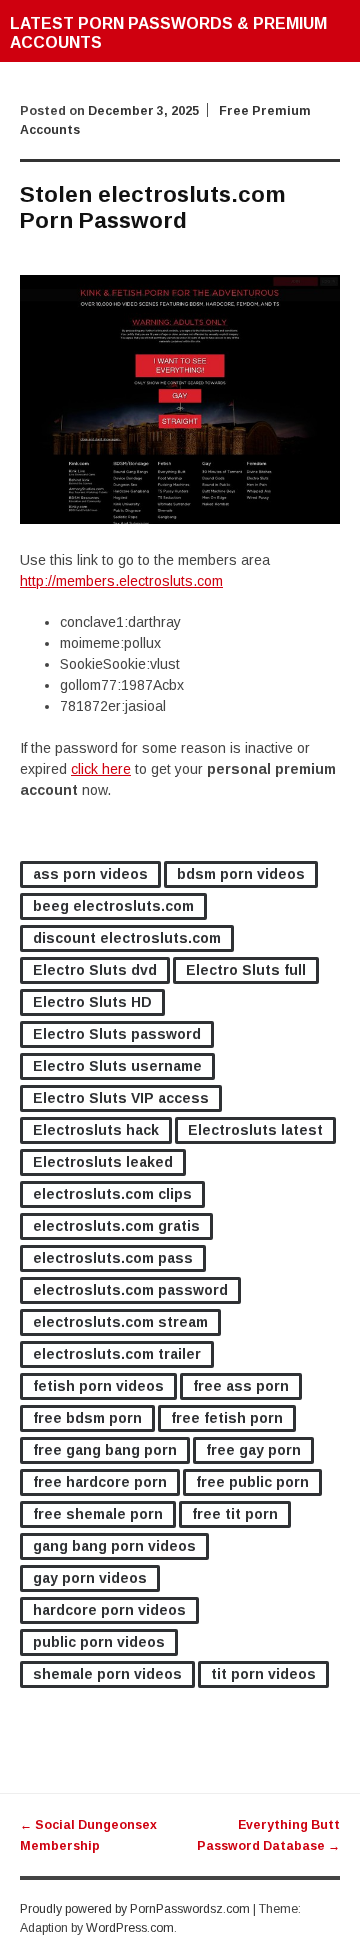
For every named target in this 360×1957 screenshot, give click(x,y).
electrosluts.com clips (112, 1194)
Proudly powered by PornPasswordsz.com (135, 1909)
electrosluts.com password (130, 1290)
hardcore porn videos (109, 1610)
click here (101, 769)
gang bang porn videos (114, 1546)
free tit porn (235, 1514)
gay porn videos (90, 1578)
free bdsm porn (87, 1418)
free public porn (252, 1482)
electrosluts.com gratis (116, 1226)
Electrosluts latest (255, 1130)
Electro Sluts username (117, 1066)
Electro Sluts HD (92, 1002)
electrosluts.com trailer (117, 1354)
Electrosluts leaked (103, 1162)
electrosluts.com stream (120, 1322)
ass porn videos (90, 874)
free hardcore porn (100, 1482)
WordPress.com (130, 1928)
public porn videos (99, 1642)
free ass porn (241, 1386)
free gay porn (253, 1450)
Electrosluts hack (96, 1130)
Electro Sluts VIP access (121, 1098)
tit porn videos (263, 1674)
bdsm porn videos (241, 874)
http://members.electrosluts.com (121, 581)
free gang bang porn (105, 1450)
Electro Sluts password (117, 1034)
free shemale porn (98, 1514)
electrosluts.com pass (113, 1258)
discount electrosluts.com (127, 938)
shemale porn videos (107, 1674)
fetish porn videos (98, 1386)
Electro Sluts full (246, 970)
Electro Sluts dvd (95, 970)
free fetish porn (227, 1418)
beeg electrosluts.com (113, 906)
